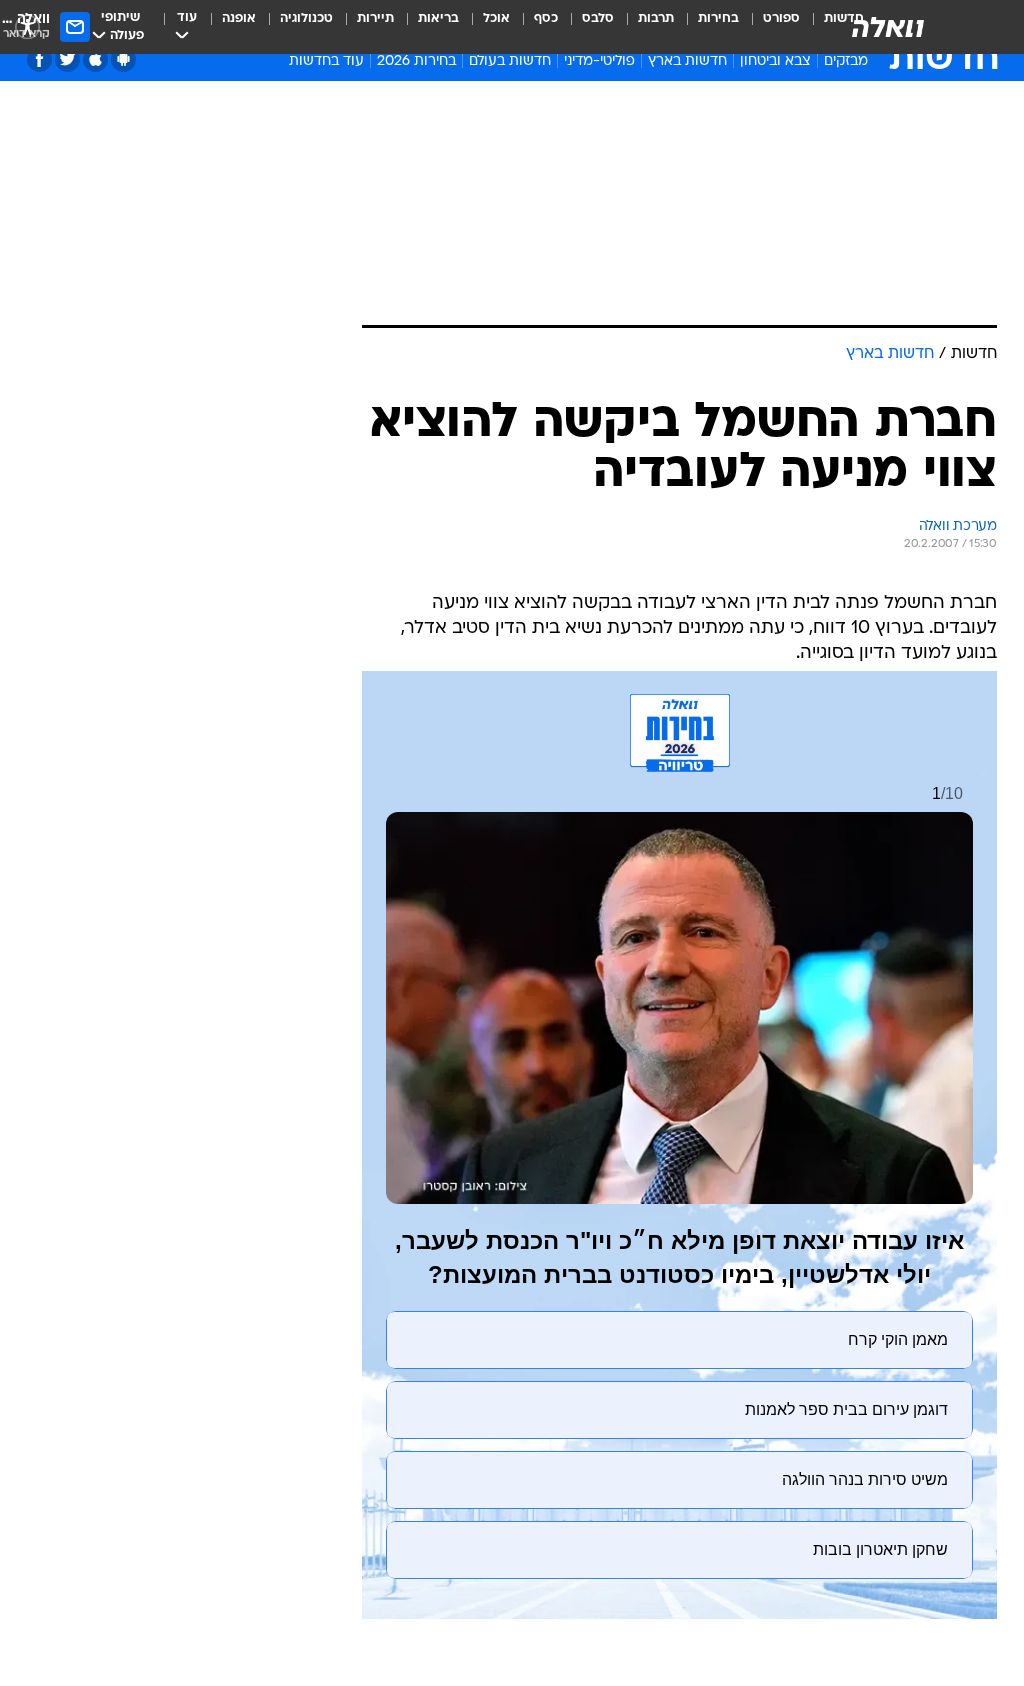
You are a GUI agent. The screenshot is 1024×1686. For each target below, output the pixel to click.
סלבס (598, 18)
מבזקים (846, 61)
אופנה (239, 18)
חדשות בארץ (687, 61)
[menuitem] (769, 27)
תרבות (656, 18)
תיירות (375, 18)
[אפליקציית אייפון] (95, 59)
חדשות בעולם (510, 61)
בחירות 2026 (416, 61)
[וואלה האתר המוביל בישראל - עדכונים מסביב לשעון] (888, 27)
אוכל (496, 18)
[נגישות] (27, 26)
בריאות (438, 18)
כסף (546, 18)
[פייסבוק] (39, 59)
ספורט (781, 18)
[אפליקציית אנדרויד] (123, 59)
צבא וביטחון (775, 61)
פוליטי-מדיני (599, 61)
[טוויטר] (67, 59)
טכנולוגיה (306, 18)
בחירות (718, 18)
